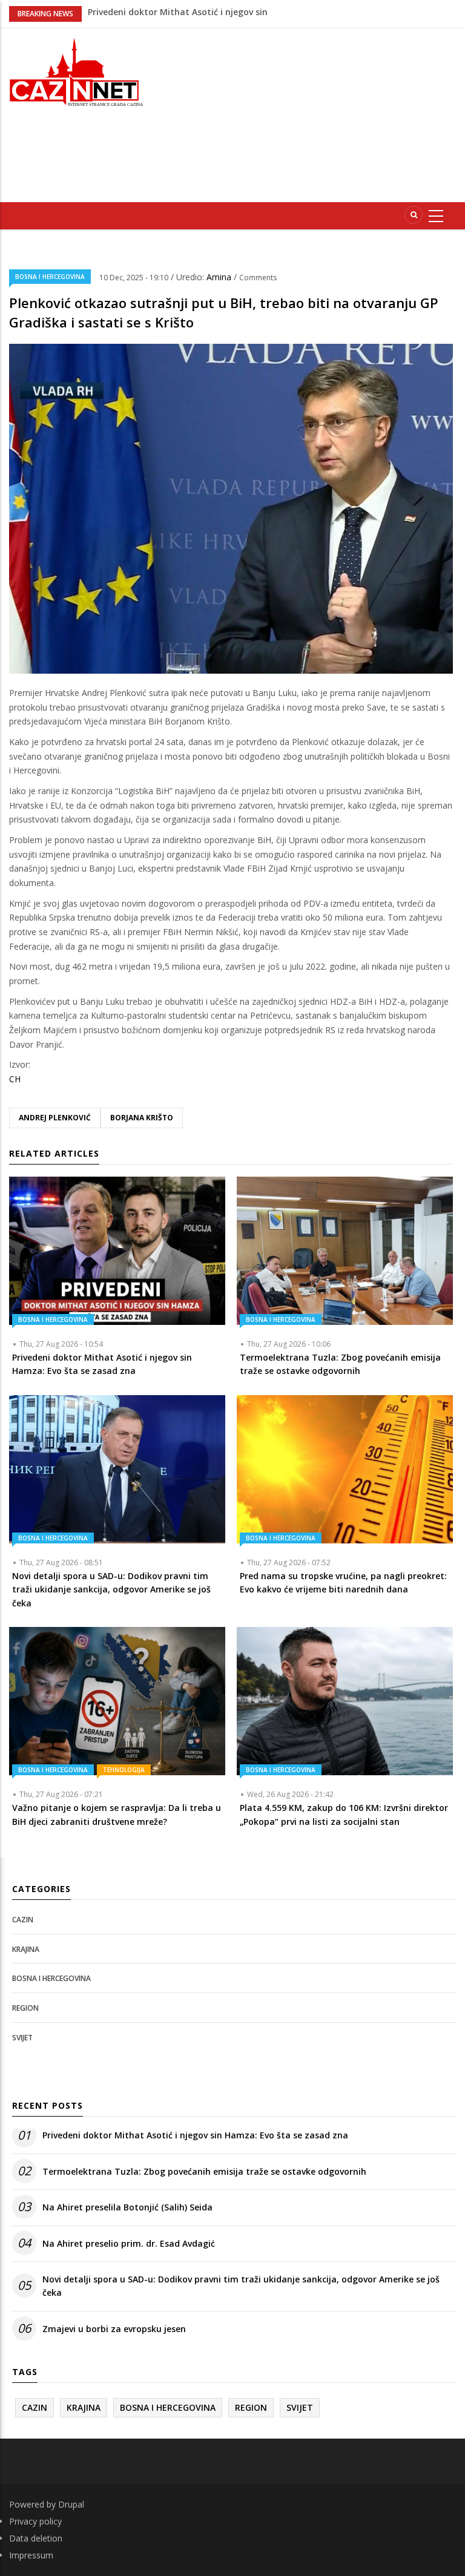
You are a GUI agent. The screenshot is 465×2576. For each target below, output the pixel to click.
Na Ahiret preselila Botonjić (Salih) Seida (127, 2207)
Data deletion (36, 2538)
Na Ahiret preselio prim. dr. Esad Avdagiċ (174, 13)
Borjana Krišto (142, 1118)
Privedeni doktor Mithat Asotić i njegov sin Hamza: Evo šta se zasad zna (195, 2135)
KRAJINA (26, 1949)
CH (15, 1079)
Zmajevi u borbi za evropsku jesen (114, 2329)
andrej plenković (55, 1118)
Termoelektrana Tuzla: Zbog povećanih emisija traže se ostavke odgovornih (204, 2171)
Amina (220, 277)
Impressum (31, 2555)
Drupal (71, 2504)
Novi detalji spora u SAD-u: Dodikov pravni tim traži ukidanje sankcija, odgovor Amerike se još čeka (241, 2286)
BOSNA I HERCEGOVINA (50, 277)
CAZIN (23, 1920)
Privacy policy (35, 2521)
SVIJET (22, 2038)
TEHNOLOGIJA (124, 1770)
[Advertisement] (315, 113)
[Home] (77, 71)
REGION (25, 2008)
